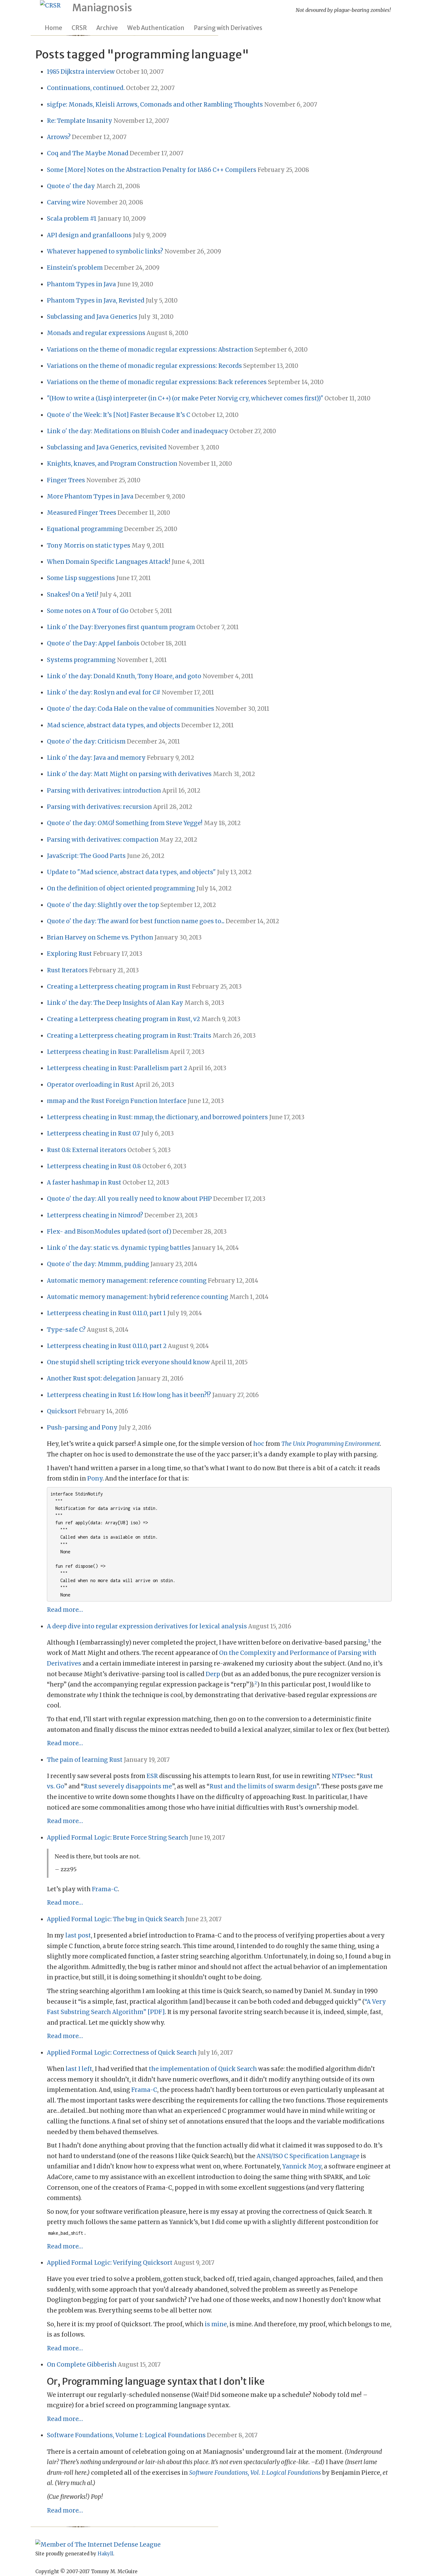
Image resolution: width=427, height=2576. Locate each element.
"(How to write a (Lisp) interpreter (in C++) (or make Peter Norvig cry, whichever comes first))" (185, 398)
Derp (213, 1674)
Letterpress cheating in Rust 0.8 (94, 1166)
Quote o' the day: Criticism (86, 742)
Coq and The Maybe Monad (88, 153)
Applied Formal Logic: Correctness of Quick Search (122, 2053)
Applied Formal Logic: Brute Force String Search (118, 1838)
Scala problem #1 (72, 219)
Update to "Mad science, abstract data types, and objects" (131, 872)
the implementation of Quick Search (203, 2069)
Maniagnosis (102, 8)
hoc (259, 1444)
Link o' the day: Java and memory (96, 758)
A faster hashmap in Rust (84, 1183)
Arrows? (59, 137)
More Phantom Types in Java (90, 496)
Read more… (65, 1610)
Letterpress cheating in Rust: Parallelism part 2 (117, 1068)
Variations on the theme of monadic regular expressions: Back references (157, 382)
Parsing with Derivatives (228, 28)
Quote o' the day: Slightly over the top (103, 905)
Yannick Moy (302, 2166)
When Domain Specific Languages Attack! (109, 562)
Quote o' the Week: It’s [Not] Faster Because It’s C (119, 415)
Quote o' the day (71, 186)
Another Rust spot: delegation (91, 1378)
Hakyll (105, 2554)
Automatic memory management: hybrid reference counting (138, 1297)
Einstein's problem (75, 268)
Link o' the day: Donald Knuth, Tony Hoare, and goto (124, 676)
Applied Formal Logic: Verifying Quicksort (110, 2263)
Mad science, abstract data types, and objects (113, 725)
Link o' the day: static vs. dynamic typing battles (119, 1248)
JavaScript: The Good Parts (86, 856)
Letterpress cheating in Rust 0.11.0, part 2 (107, 1346)
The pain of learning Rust (85, 1760)
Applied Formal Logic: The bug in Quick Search (116, 1919)
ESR (152, 1776)
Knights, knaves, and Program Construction (112, 464)
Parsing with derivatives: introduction (104, 791)
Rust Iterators (67, 970)
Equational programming (85, 529)
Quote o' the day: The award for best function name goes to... (136, 921)
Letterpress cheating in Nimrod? (95, 1215)
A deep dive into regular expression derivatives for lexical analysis (147, 1626)
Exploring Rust (69, 954)
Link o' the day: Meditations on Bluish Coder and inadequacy (138, 431)
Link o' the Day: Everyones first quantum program (121, 627)
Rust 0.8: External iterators (87, 1150)
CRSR (79, 28)
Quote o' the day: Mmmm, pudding (98, 1264)
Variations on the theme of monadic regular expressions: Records (144, 366)
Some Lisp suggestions (81, 578)
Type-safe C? (66, 1330)
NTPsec (343, 1776)
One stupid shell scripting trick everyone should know (128, 1362)
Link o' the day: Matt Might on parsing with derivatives (129, 774)
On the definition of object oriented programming (121, 888)
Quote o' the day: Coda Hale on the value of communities (131, 709)
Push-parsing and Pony (82, 1428)
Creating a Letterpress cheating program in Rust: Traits (129, 1036)
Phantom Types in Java (81, 284)
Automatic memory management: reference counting (127, 1281)
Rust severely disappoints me (128, 1786)
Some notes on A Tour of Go (88, 611)
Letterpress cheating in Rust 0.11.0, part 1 (106, 1313)
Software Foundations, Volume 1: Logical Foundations (126, 2435)
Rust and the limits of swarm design (263, 1786)
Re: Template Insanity (80, 121)
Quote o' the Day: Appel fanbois (93, 643)
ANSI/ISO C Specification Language (308, 2156)
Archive (107, 28)
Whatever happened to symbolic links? (105, 251)
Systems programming (81, 660)
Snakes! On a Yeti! (73, 595)
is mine (216, 2324)
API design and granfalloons (89, 235)
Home (53, 28)
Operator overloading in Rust (90, 1085)
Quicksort (62, 1411)
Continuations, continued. (86, 88)
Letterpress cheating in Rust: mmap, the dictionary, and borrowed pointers (157, 1117)
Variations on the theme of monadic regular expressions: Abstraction (150, 350)
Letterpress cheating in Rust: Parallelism (108, 1052)
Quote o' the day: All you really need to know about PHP (129, 1199)
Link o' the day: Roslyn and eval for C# (104, 692)
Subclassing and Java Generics (92, 317)
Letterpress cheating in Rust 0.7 (93, 1133)
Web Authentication (156, 28)
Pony (95, 1478)
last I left (79, 2069)
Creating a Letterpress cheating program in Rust (119, 987)
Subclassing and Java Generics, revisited (107, 447)
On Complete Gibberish (82, 2365)
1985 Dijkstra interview (81, 72)
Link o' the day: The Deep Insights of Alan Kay (115, 1003)
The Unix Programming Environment (331, 1444)
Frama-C (105, 1889)
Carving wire (66, 202)
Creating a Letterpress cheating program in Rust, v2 (123, 1019)
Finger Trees (66, 480)
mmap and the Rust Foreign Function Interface (117, 1101)
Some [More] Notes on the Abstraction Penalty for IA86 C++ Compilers (152, 170)
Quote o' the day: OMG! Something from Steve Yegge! (125, 823)
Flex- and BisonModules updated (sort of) (109, 1232)
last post (78, 1935)
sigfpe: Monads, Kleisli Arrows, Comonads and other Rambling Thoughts (155, 105)
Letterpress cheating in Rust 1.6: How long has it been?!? (129, 1395)
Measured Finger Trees (82, 513)
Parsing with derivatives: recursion (99, 807)
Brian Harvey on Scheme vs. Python (100, 937)
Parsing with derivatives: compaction (103, 840)
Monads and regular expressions (96, 333)
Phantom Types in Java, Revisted (96, 301)
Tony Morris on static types (89, 546)
